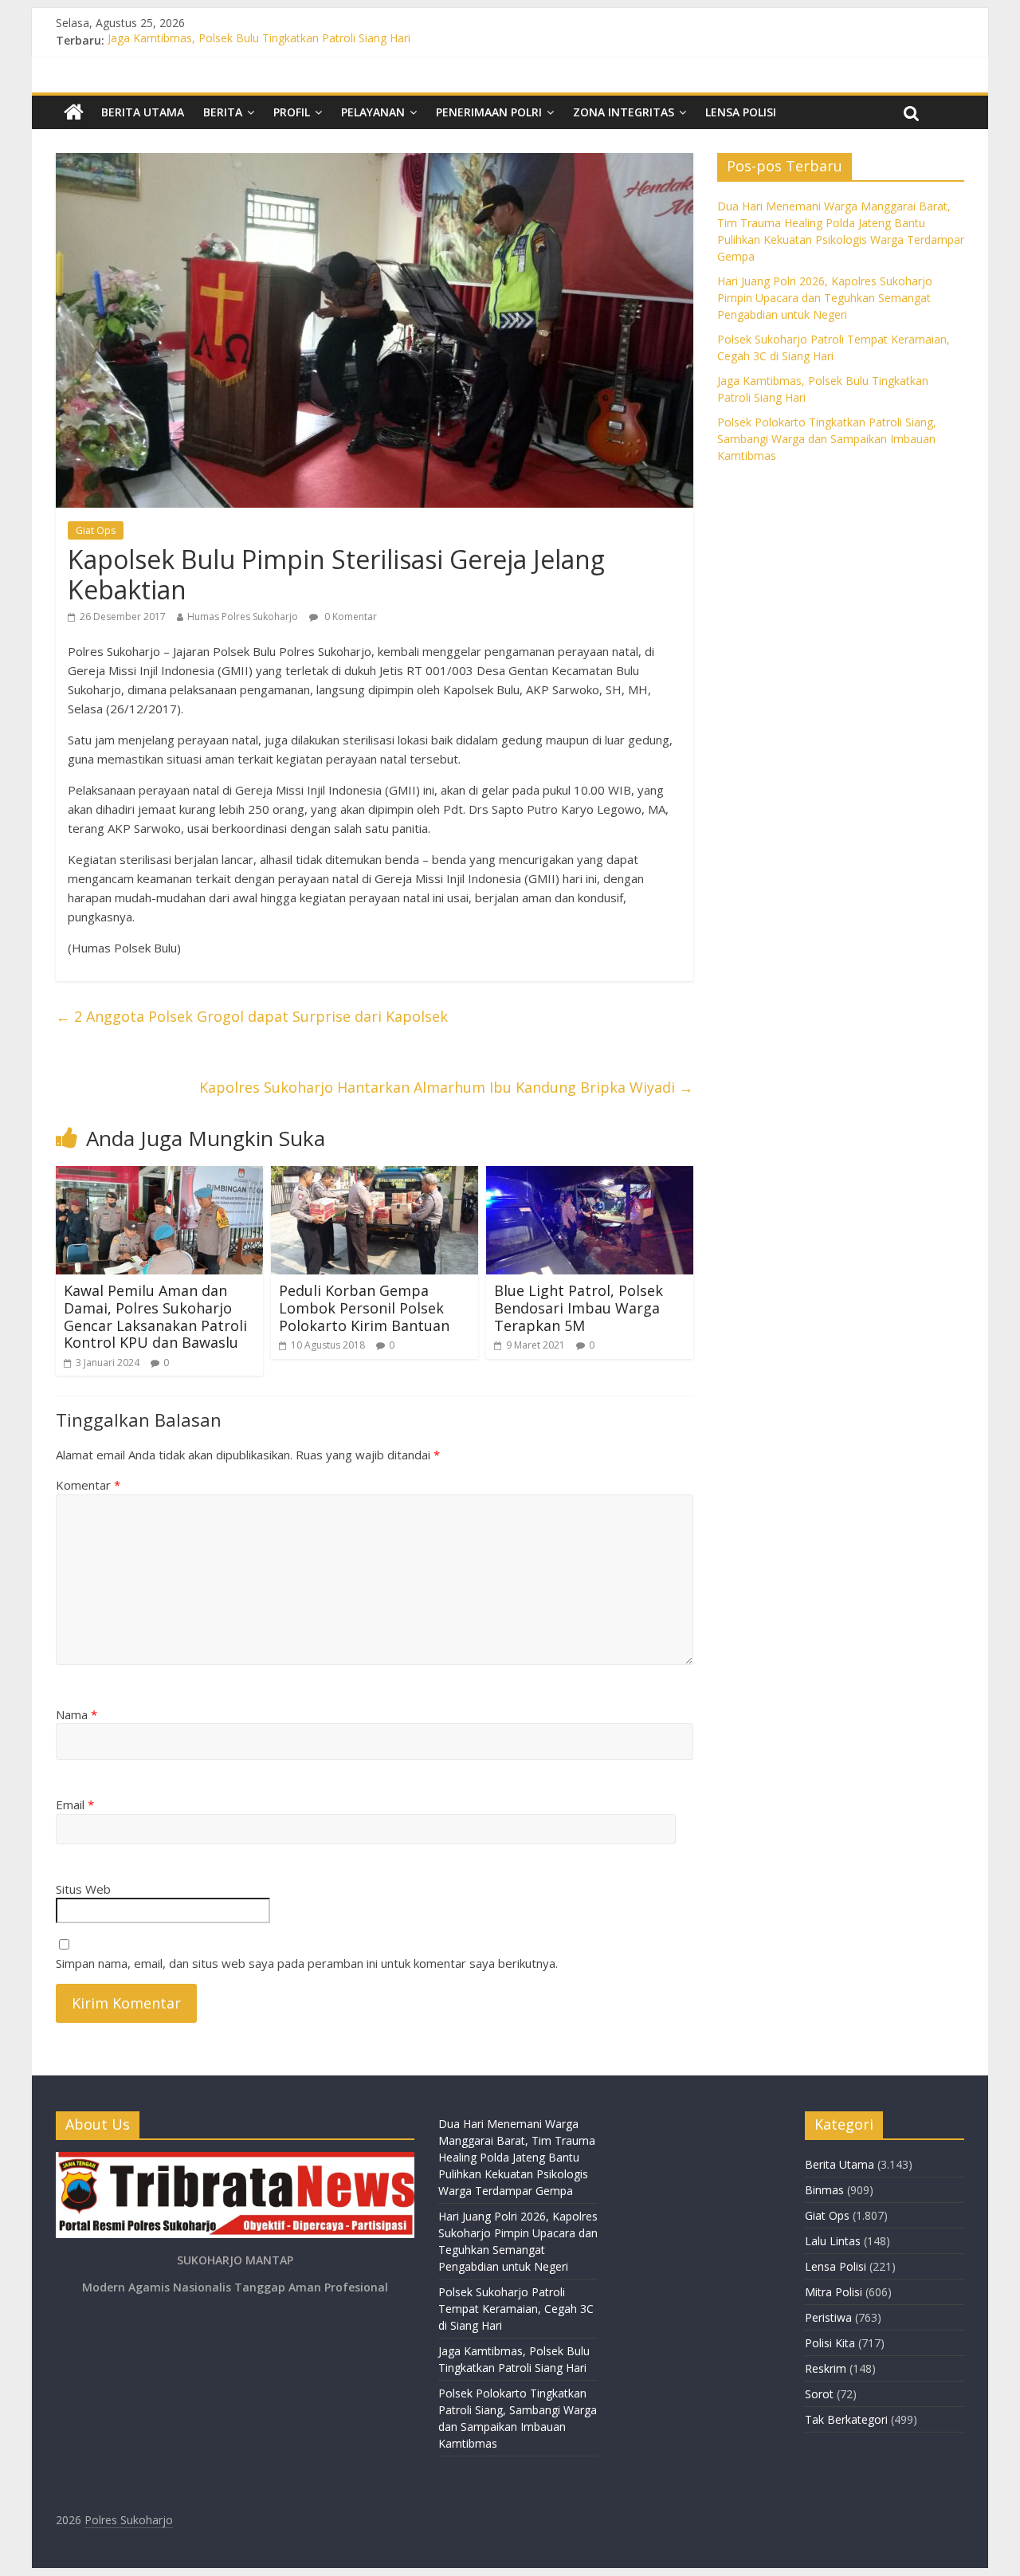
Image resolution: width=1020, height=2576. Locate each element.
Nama (76, 1714)
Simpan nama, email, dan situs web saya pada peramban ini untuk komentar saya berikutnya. (307, 1963)
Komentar (88, 1485)
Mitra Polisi (834, 2292)
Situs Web (83, 1889)
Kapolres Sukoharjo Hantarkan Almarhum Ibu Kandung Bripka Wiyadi (446, 1087)
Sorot (819, 2394)
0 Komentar (349, 617)
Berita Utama (143, 112)
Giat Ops (96, 530)
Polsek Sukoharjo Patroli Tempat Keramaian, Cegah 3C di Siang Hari (516, 2309)
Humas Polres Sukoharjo (243, 617)
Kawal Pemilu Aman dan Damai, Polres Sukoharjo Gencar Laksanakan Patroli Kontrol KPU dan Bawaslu (155, 1316)
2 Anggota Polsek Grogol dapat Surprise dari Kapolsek (252, 1016)
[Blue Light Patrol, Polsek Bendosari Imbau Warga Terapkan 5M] (590, 1176)
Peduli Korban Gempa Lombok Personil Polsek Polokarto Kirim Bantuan (364, 1308)
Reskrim (826, 2368)
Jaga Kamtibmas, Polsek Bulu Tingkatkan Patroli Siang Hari (259, 40)
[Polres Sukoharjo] (74, 112)
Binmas (824, 2190)
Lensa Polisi (741, 112)
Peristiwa (828, 2317)
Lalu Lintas (833, 2241)
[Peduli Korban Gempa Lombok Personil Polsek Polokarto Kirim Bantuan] (375, 1176)
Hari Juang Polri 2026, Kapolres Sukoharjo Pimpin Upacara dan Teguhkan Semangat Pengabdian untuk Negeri (825, 298)
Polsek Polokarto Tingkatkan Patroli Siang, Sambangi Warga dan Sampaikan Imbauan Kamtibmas (827, 439)
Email (75, 1804)
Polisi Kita (830, 2343)
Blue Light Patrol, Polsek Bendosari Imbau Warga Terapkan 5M (579, 1308)
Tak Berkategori (846, 2419)
